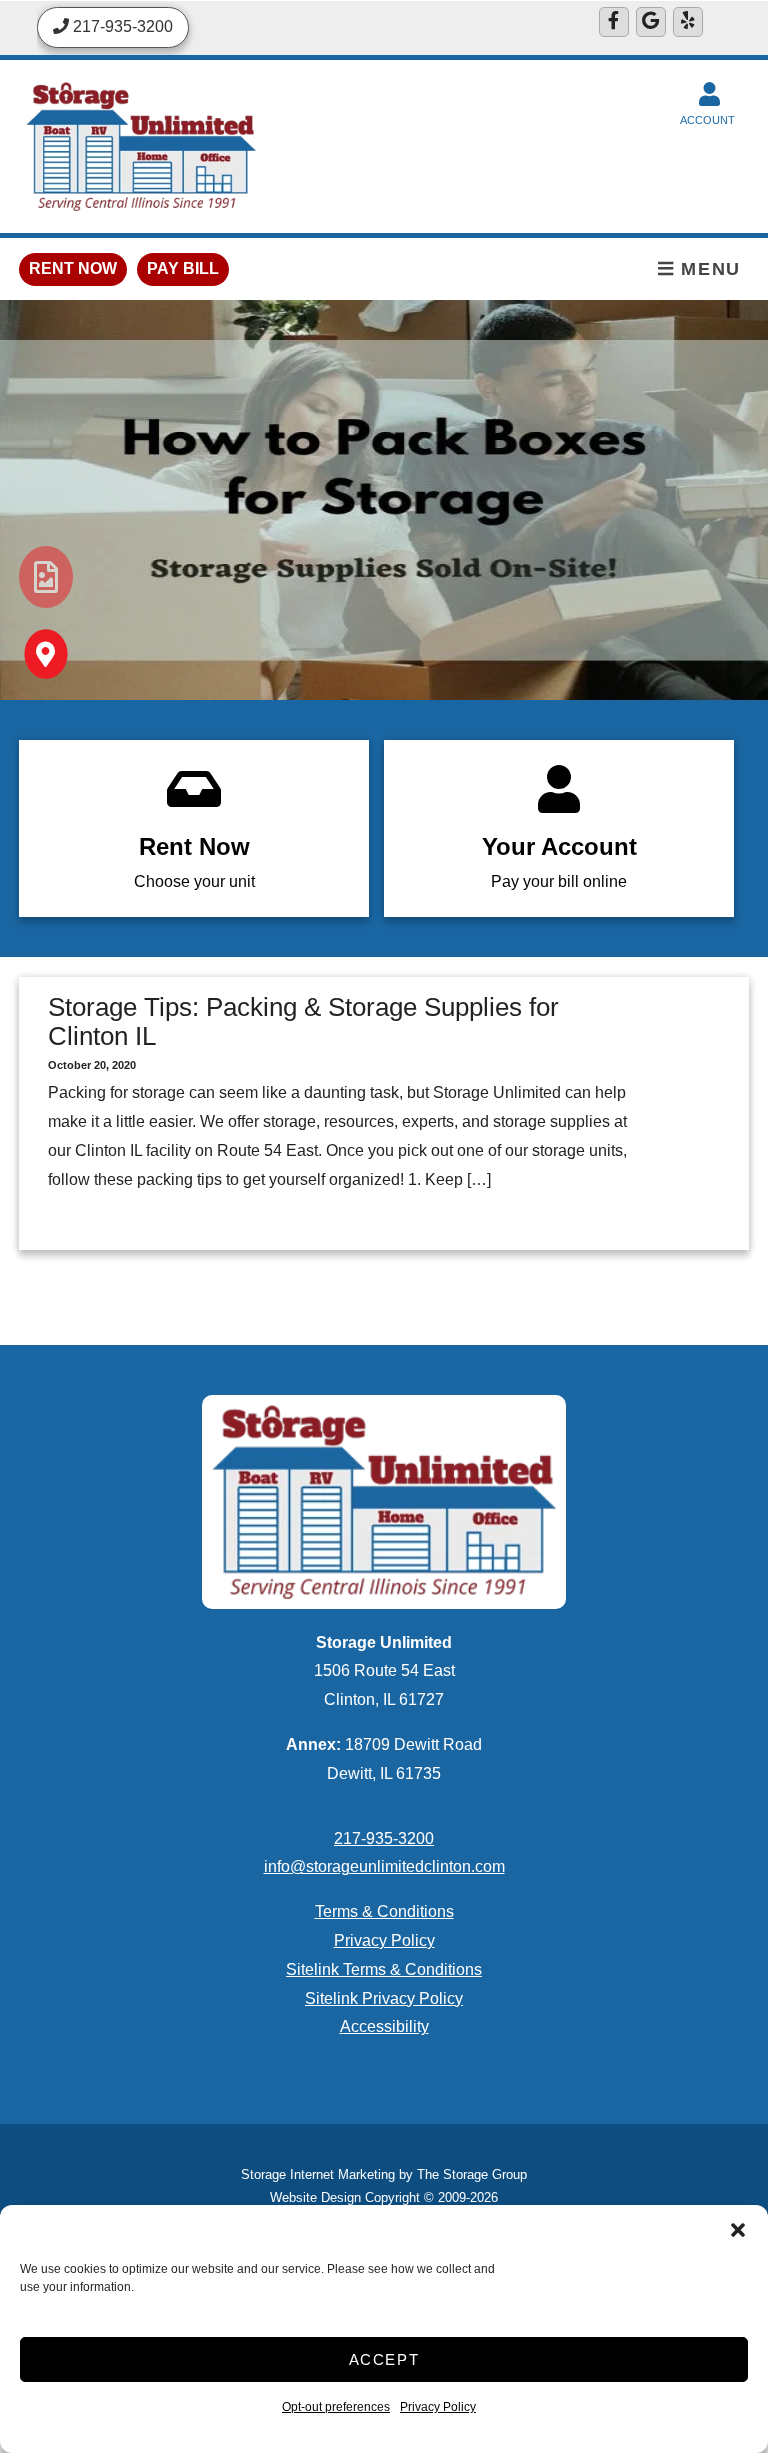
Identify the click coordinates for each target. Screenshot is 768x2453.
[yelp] (688, 22)
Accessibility (384, 2026)
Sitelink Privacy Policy (384, 1998)
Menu (708, 269)
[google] (651, 22)
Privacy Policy (438, 2407)
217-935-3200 (384, 1838)
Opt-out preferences (336, 2407)
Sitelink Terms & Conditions (384, 1969)
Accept (384, 2359)
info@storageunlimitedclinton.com (384, 1866)
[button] (738, 2230)
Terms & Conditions (384, 1911)
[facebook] (614, 22)
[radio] (46, 577)
